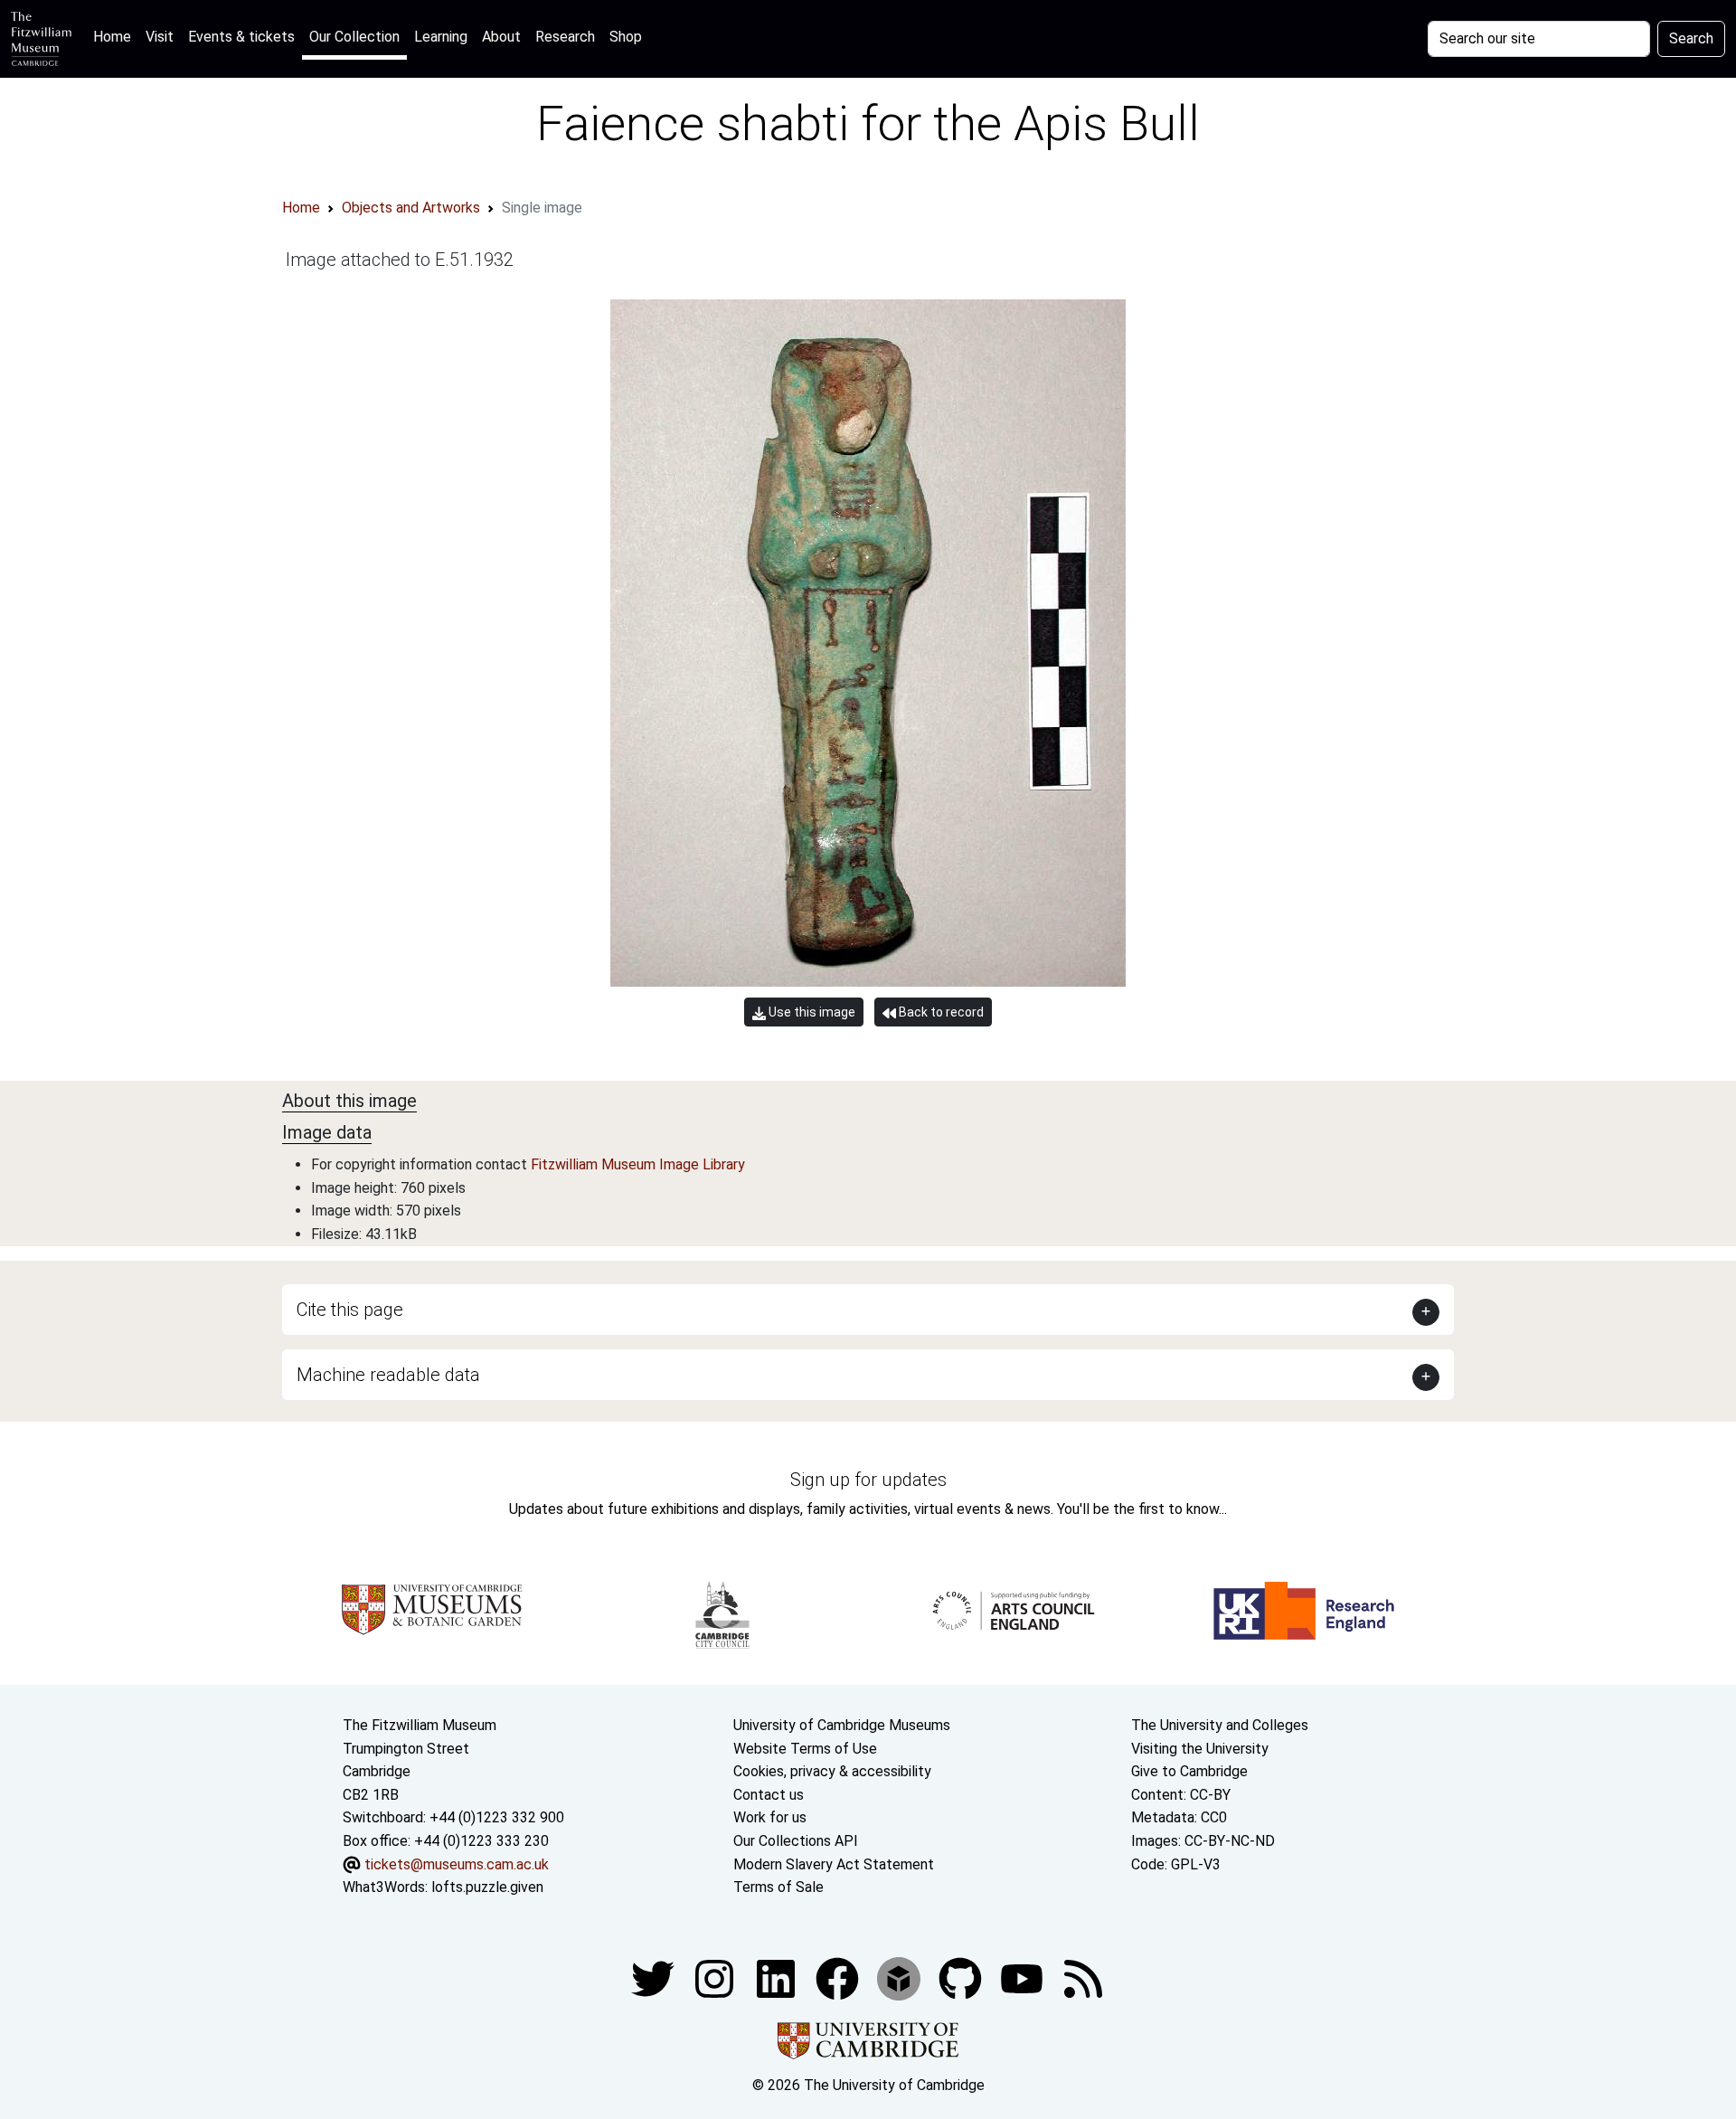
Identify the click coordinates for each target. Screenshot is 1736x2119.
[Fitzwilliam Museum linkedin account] (839, 1977)
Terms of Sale (778, 1887)
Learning (441, 37)
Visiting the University (1200, 1749)
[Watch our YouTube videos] (1024, 1977)
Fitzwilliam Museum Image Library (638, 1164)
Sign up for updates (868, 1480)
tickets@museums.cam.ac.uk (457, 1864)
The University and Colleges (1220, 1725)
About (501, 37)
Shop (626, 37)
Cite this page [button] (350, 1310)
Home (116, 36)
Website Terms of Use (805, 1749)
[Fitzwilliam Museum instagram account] (716, 1977)
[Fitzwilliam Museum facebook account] (778, 1977)
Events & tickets (241, 37)
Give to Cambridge (1189, 1771)
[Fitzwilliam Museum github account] (962, 1977)
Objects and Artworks (411, 208)
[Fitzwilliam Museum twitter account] (655, 1977)
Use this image (811, 1012)
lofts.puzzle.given (487, 1887)
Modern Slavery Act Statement (834, 1864)
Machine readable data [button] (388, 1375)
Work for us (770, 1817)
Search (1691, 38)
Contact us (769, 1795)
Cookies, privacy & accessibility (832, 1771)
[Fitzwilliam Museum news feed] (1083, 1977)
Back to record (940, 1012)
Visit (160, 37)
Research (565, 37)
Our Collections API (796, 1841)
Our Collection (354, 37)
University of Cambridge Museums (842, 1725)
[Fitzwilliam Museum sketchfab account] (901, 1977)
